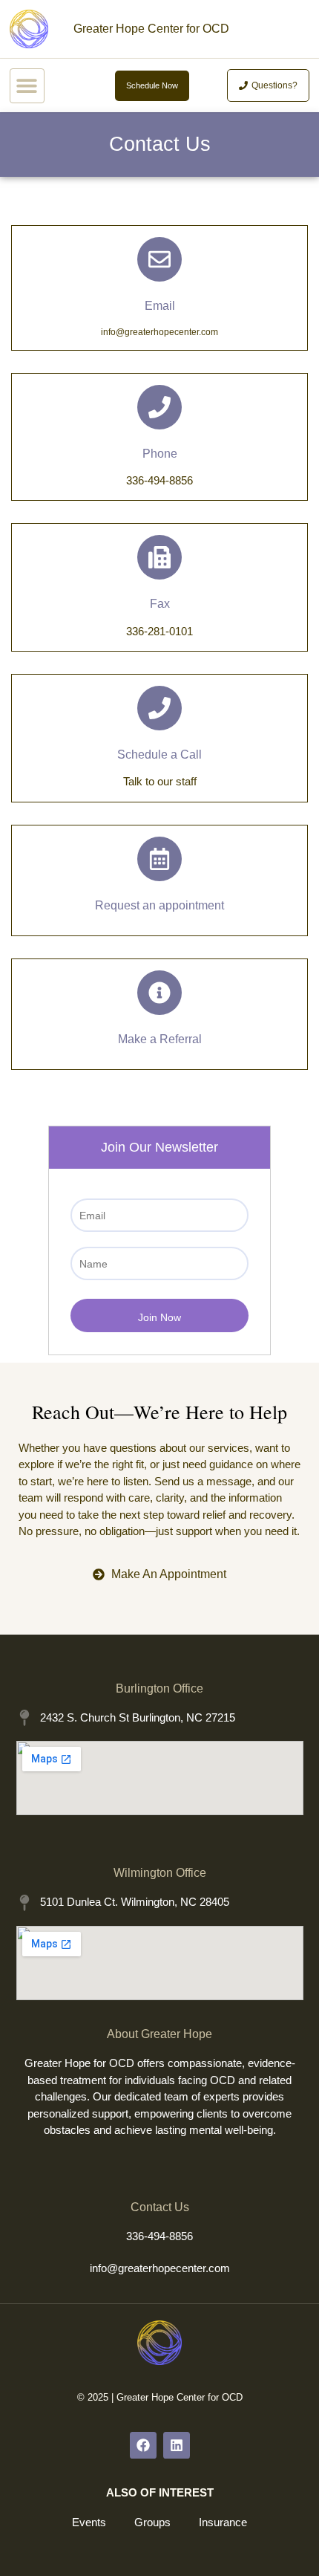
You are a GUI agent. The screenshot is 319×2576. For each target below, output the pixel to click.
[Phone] (159, 407)
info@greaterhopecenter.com (160, 2268)
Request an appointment (159, 905)
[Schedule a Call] (159, 708)
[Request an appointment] (159, 859)
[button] (27, 86)
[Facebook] (143, 2445)
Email (160, 306)
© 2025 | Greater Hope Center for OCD (160, 2397)
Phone (160, 454)
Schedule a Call (159, 755)
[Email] (159, 259)
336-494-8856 (159, 2236)
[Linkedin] (177, 2445)
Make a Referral (160, 1039)
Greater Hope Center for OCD (151, 29)
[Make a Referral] (159, 993)
